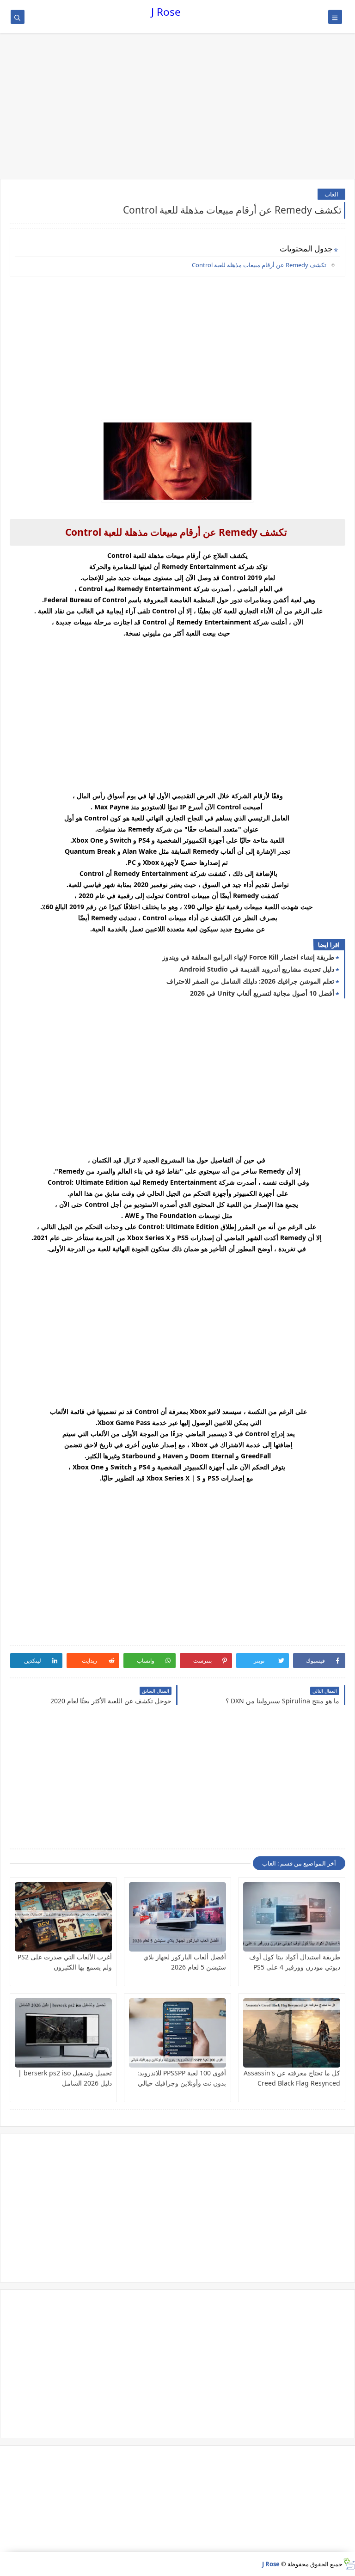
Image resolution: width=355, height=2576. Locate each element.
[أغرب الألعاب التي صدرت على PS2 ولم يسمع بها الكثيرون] (63, 1917)
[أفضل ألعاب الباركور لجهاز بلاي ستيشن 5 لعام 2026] (177, 1917)
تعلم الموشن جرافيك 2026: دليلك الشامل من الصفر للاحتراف (250, 981)
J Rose (166, 12)
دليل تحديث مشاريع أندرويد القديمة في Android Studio (257, 969)
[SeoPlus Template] (349, 2564)
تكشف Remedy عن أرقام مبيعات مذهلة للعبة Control (259, 265)
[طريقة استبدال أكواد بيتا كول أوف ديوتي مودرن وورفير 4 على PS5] (292, 1917)
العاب (331, 194)
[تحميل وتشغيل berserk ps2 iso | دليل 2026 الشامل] (63, 2033)
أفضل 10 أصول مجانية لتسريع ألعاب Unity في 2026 (262, 993)
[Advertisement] (177, 107)
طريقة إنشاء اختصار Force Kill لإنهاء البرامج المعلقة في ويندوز (248, 957)
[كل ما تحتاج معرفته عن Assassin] (292, 2033)
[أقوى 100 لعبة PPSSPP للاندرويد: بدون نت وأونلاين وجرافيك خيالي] (177, 2033)
